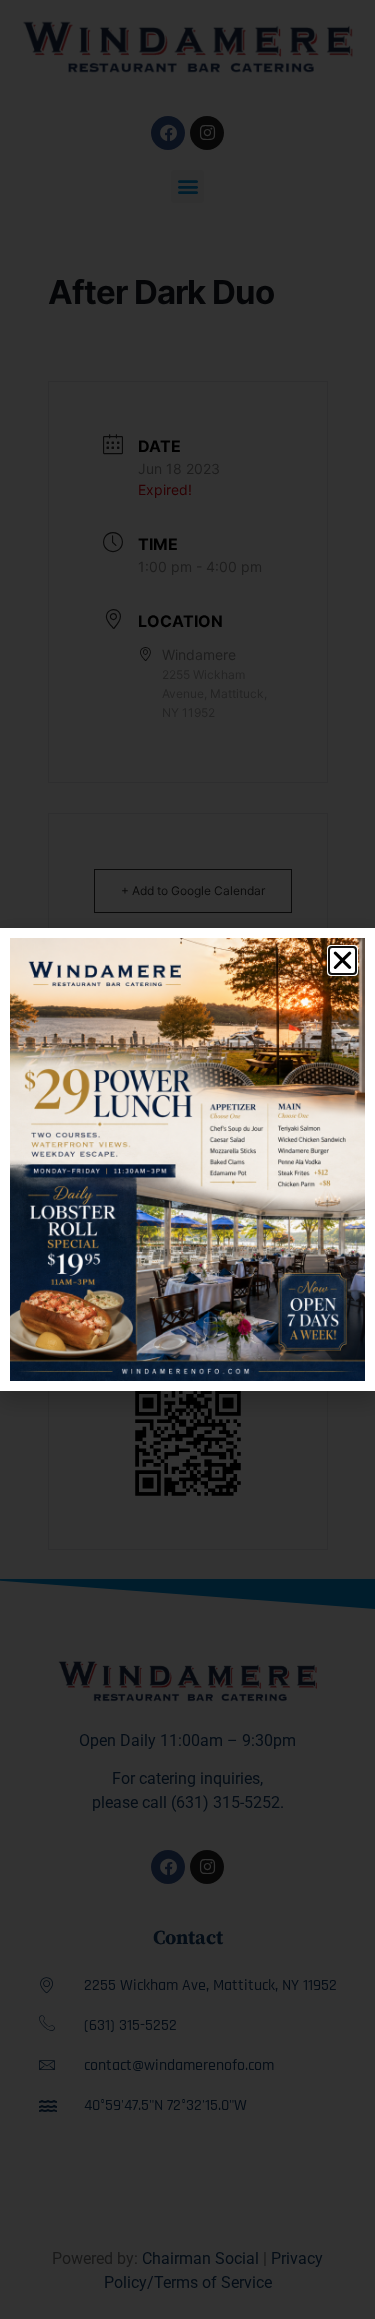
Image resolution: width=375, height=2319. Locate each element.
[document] (187, 1159)
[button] (342, 960)
